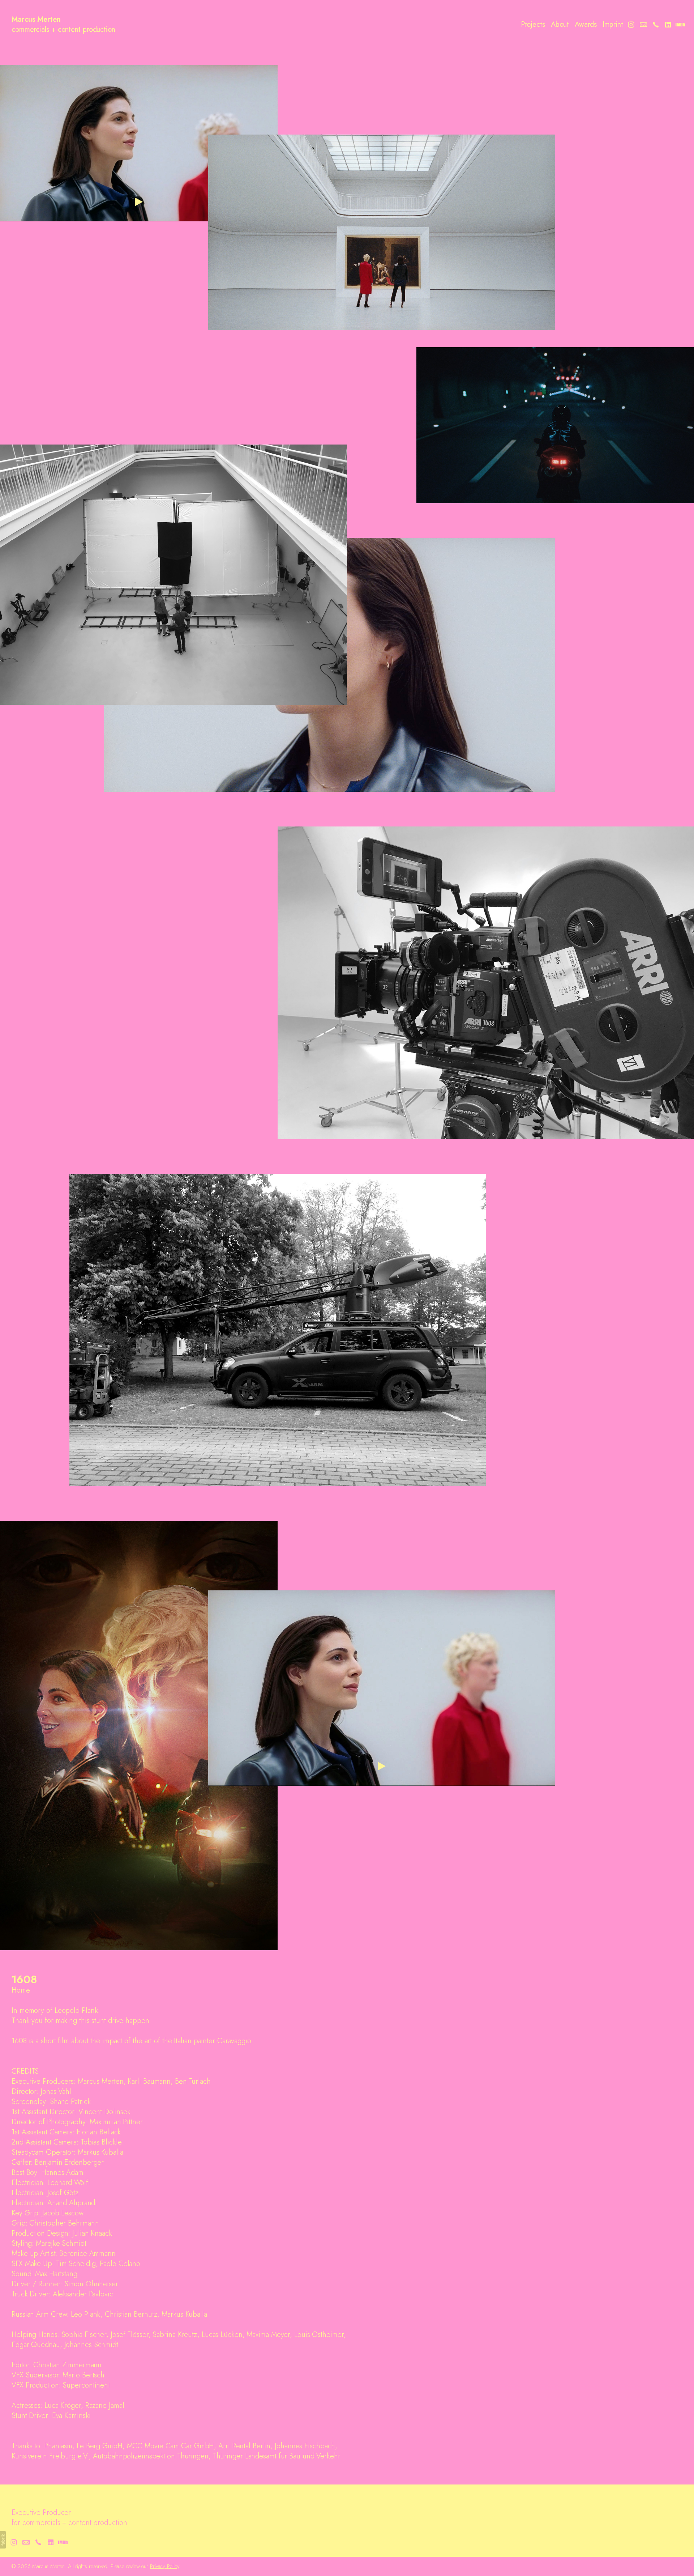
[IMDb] (680, 25)
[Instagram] (631, 25)
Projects (533, 25)
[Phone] (656, 25)
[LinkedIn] (668, 25)
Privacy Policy (165, 2566)
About (560, 25)
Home (21, 1990)
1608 (24, 1979)
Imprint (613, 25)
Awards (586, 25)
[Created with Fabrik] (3, 2540)
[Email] (643, 25)
